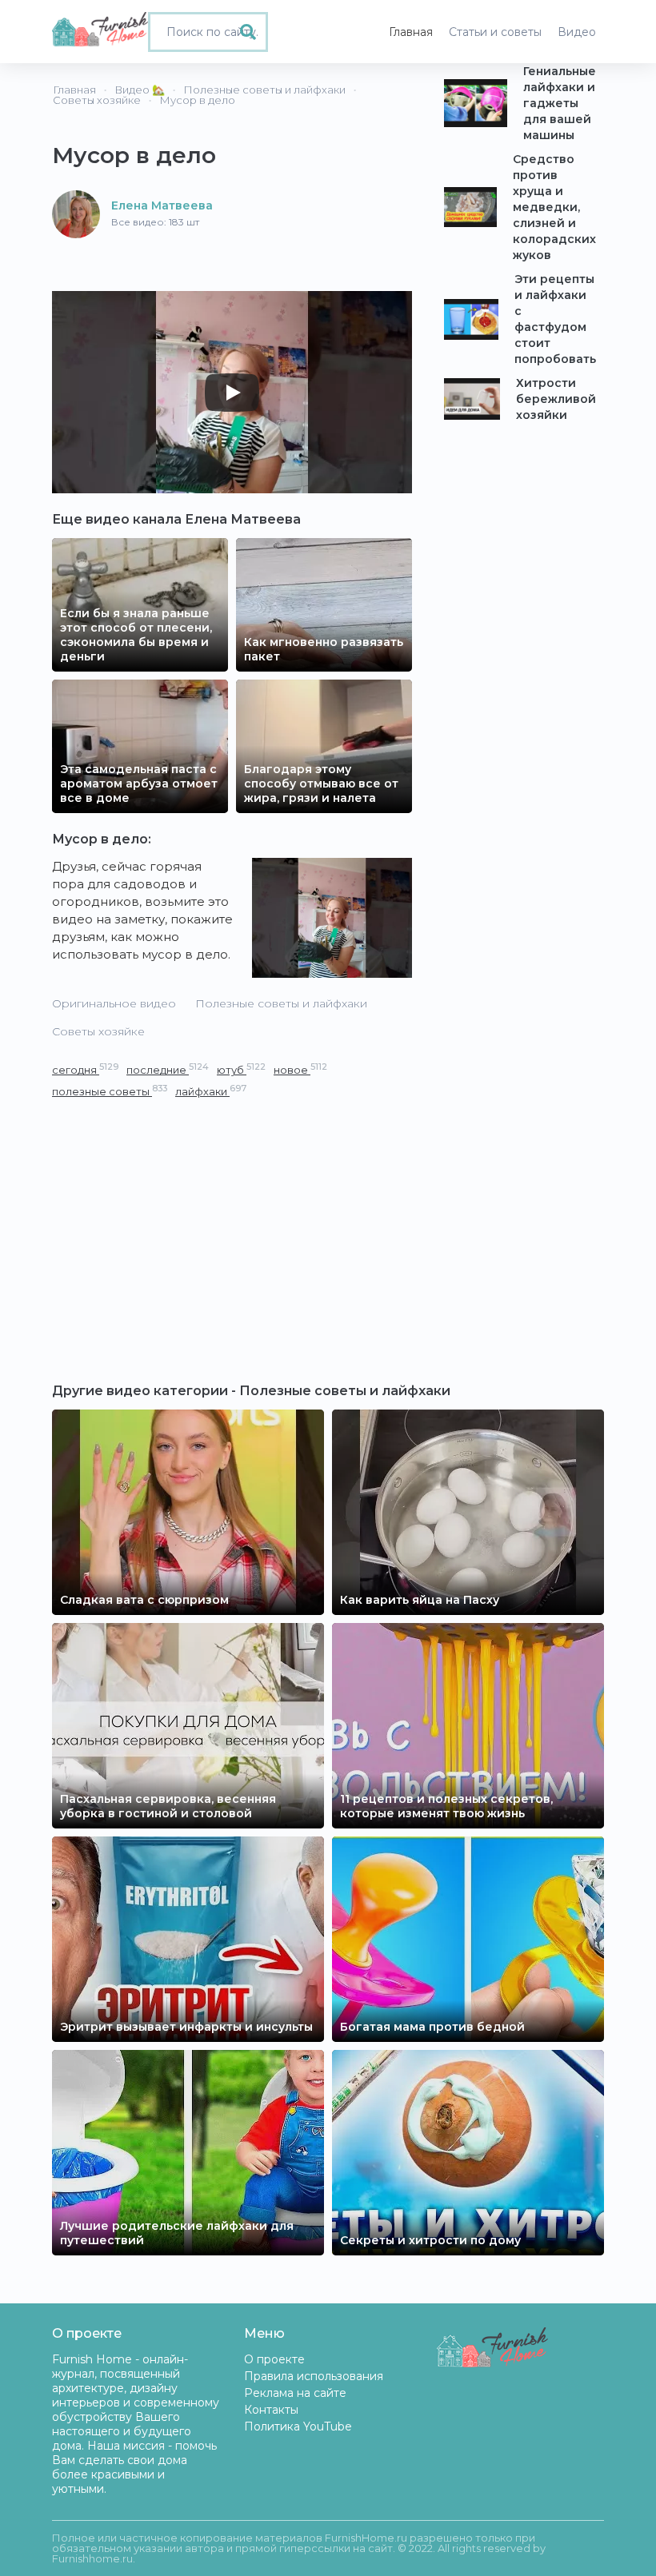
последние (168, 1069)
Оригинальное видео (114, 1003)
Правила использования (314, 2376)
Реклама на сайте (295, 2393)
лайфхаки (211, 1091)
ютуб (241, 1069)
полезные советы (110, 1091)
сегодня (85, 1069)
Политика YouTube (298, 2426)
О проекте (274, 2359)
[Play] (232, 393)
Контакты (271, 2410)
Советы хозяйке (98, 1031)
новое (300, 1069)
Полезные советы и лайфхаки (281, 1003)
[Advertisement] (232, 1220)
